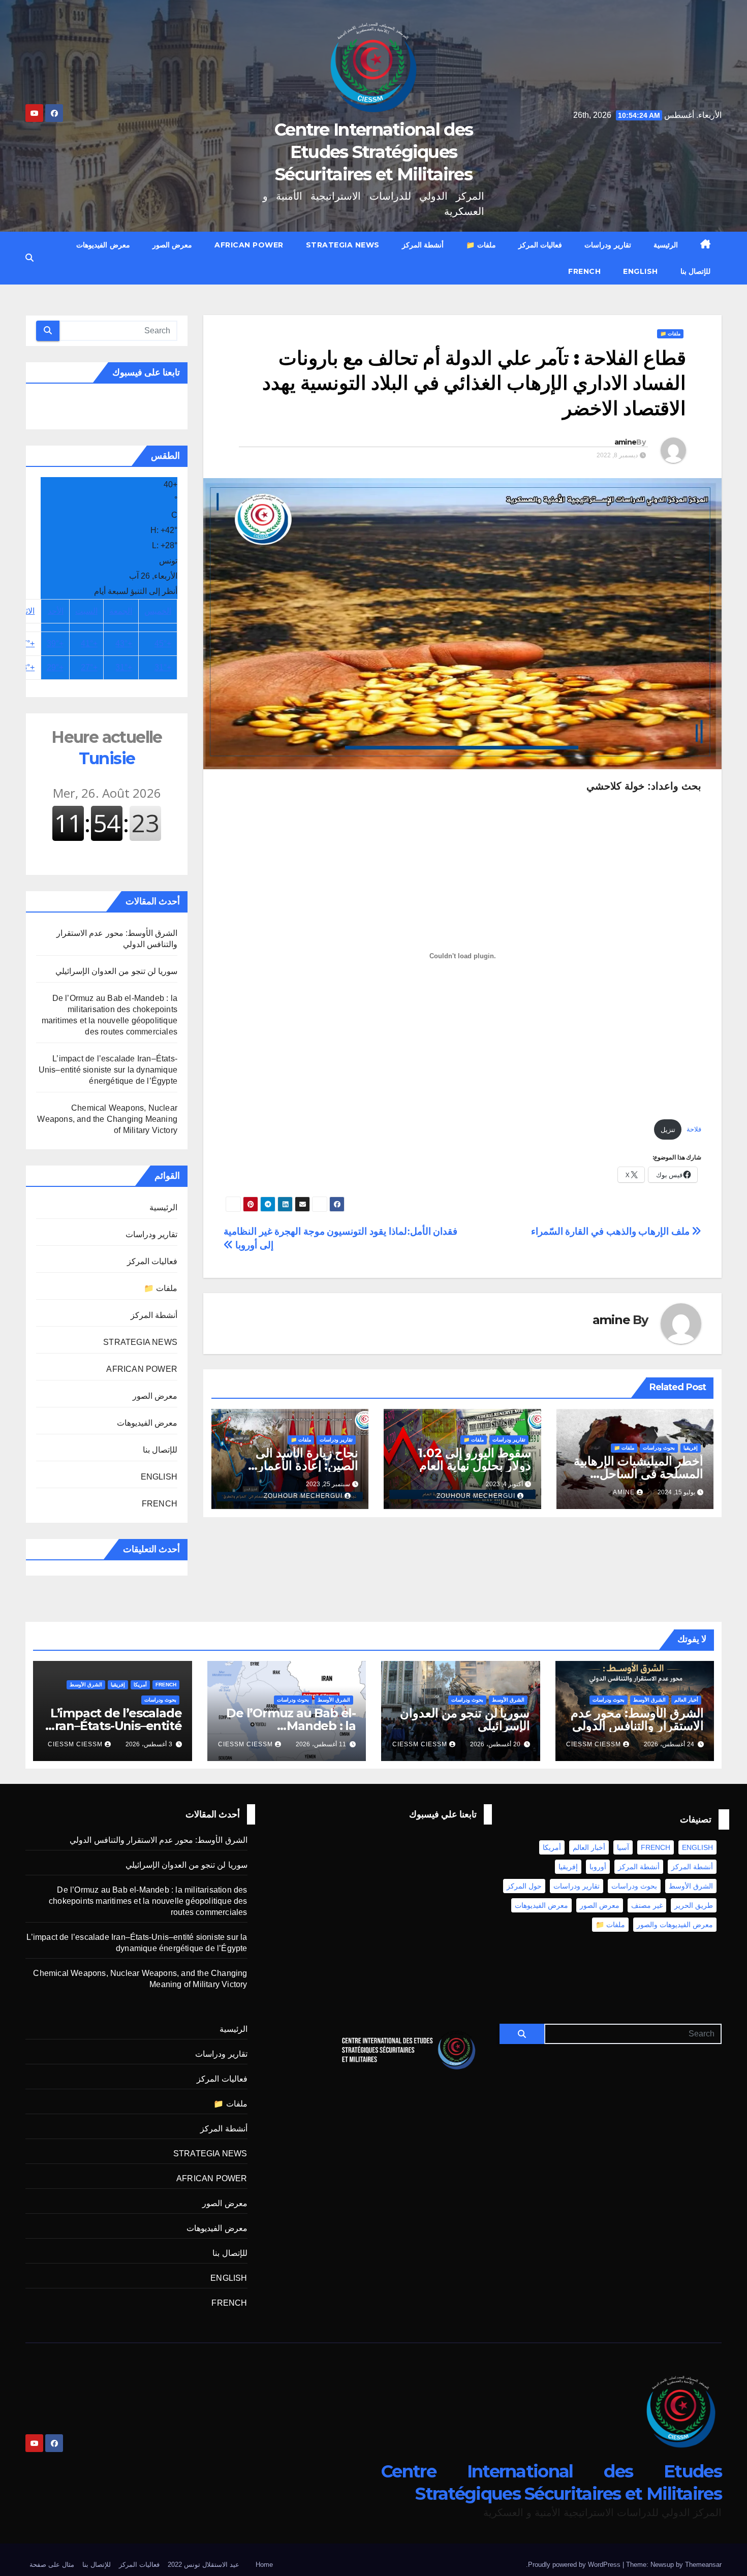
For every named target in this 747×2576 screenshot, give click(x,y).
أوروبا (598, 1867)
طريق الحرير (694, 1905)
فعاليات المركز (540, 245)
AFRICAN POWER (249, 245)
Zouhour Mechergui (476, 1496)
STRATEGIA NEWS (343, 245)
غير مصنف (647, 1905)
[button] (29, 258)
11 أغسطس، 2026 (321, 1744)
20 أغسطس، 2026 (495, 1744)
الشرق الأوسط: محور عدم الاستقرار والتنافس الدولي (637, 1719)
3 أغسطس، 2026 (149, 1744)
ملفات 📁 (481, 245)
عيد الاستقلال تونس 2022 (204, 2565)
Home (264, 2565)
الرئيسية (666, 245)
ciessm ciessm (594, 1744)
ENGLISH (641, 271)
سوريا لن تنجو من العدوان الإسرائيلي (116, 971)
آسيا (623, 1847)
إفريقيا (691, 1448)
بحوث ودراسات (659, 1448)
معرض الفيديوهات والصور (675, 1925)
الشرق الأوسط (649, 1700)
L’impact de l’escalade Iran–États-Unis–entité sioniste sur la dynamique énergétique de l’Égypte (108, 1070)
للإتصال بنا (696, 271)
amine (626, 442)
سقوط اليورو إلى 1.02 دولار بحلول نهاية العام (474, 1459)
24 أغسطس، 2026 (669, 1744)
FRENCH (584, 271)
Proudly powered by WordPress (575, 2565)
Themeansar (703, 2565)
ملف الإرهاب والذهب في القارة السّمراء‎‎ (612, 1231)
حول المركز (524, 1886)
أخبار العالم (686, 1700)
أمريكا (140, 1685)
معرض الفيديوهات (103, 245)
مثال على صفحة (52, 2565)
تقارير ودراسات (608, 245)
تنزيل (668, 1130)
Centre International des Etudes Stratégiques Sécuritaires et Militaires (373, 152)
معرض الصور (173, 245)
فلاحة (694, 1130)
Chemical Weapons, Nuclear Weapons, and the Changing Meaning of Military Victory (107, 1119)
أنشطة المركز (423, 245)
